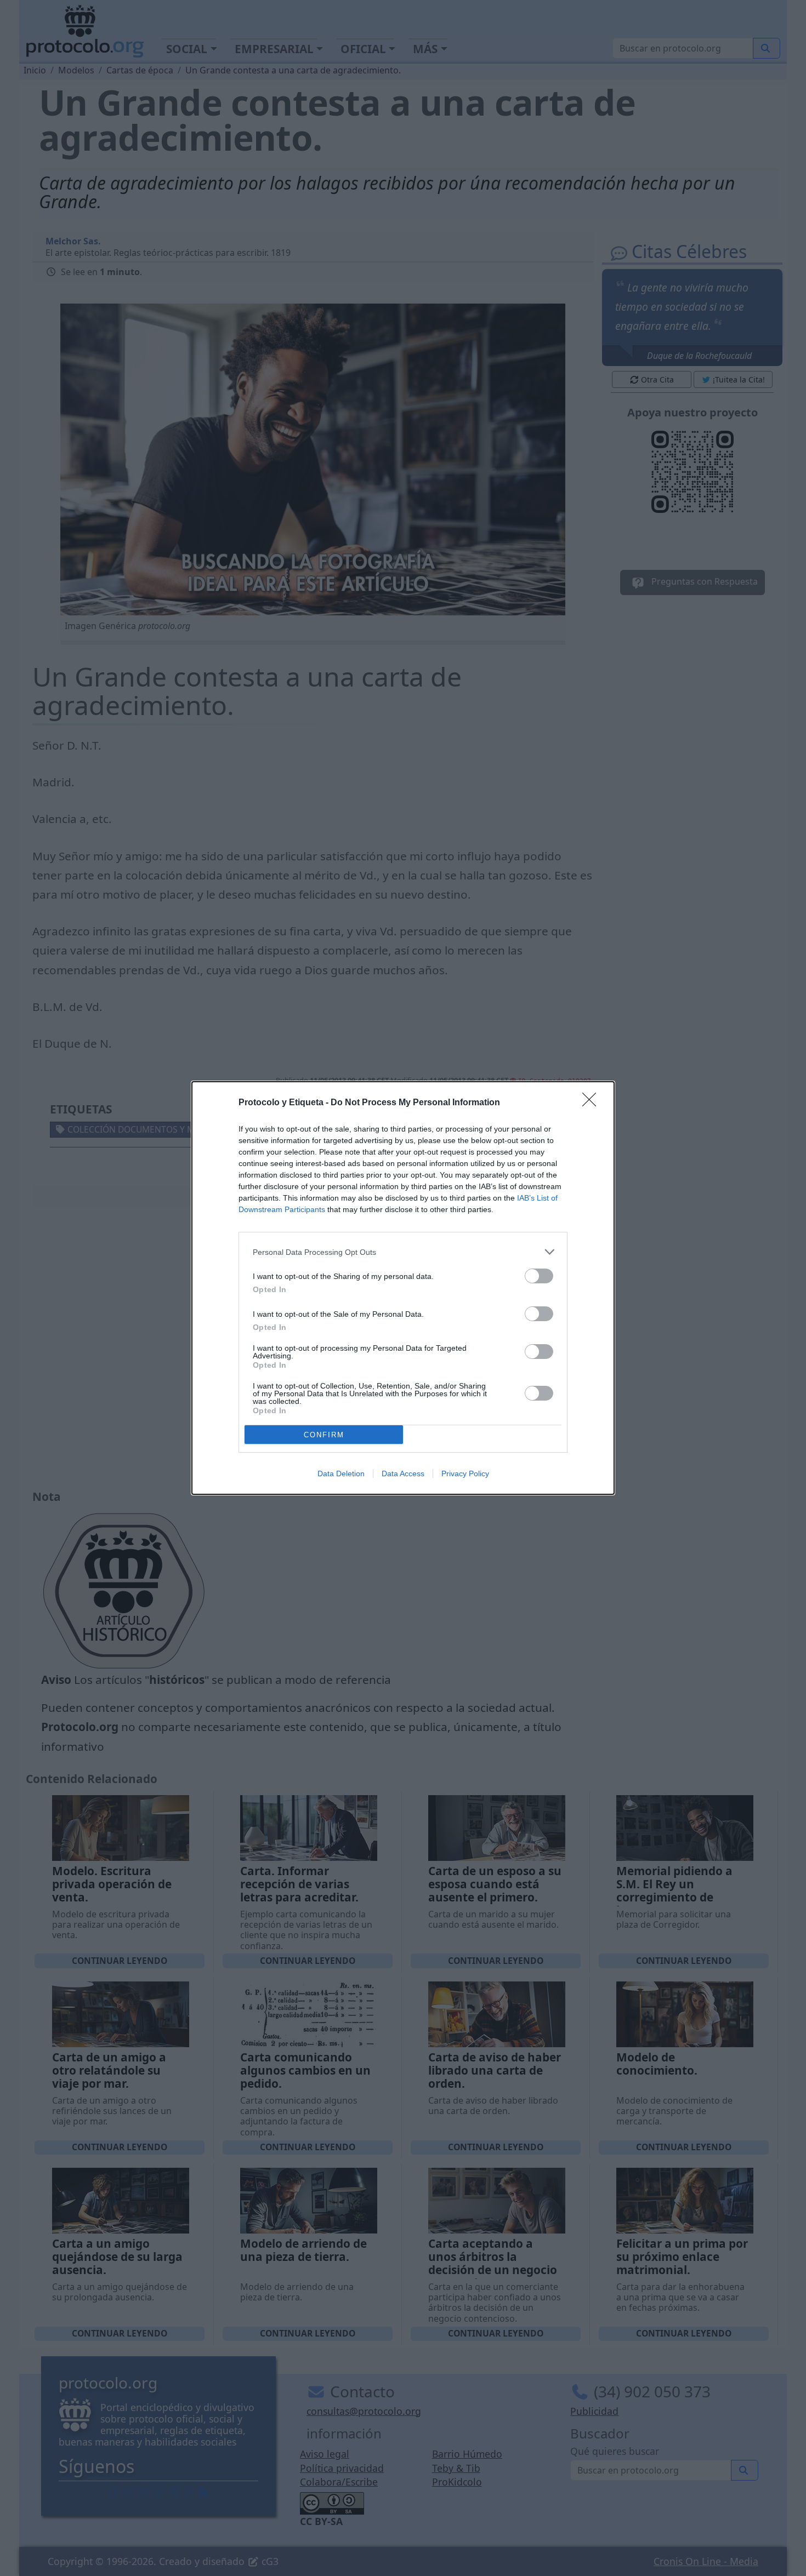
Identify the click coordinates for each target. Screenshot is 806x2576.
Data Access (403, 1473)
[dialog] (403, 1288)
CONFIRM (324, 1435)
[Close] (593, 1103)
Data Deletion (341, 1473)
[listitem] (403, 1252)
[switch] (539, 1276)
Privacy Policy (465, 1473)
